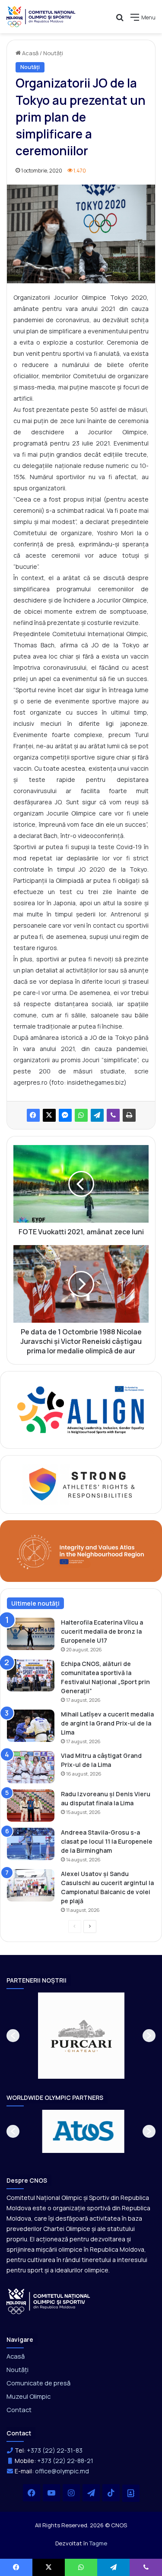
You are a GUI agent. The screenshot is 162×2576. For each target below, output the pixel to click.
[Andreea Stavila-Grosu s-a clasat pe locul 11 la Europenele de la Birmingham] (31, 1844)
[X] (49, 1115)
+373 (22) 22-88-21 (65, 2461)
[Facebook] (33, 1115)
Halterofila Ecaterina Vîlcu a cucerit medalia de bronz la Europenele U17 (102, 1631)
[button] (13, 2036)
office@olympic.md (62, 2471)
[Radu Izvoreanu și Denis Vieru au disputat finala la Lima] (31, 1806)
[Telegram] (97, 1115)
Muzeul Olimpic (29, 2396)
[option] (81, 2036)
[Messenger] (65, 1115)
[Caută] (120, 20)
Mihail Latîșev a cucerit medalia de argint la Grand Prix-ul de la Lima (107, 1723)
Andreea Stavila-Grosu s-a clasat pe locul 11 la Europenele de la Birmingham (107, 1841)
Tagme (98, 2543)
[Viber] (113, 1115)
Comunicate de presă (38, 2383)
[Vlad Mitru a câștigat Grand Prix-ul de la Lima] (31, 1767)
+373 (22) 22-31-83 (55, 2450)
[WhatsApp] (81, 1115)
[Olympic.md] (41, 17)
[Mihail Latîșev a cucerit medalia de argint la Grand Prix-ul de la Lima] (31, 1726)
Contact (19, 2410)
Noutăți (53, 53)
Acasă (30, 53)
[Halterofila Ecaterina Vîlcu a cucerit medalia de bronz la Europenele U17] (31, 1634)
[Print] (129, 1115)
